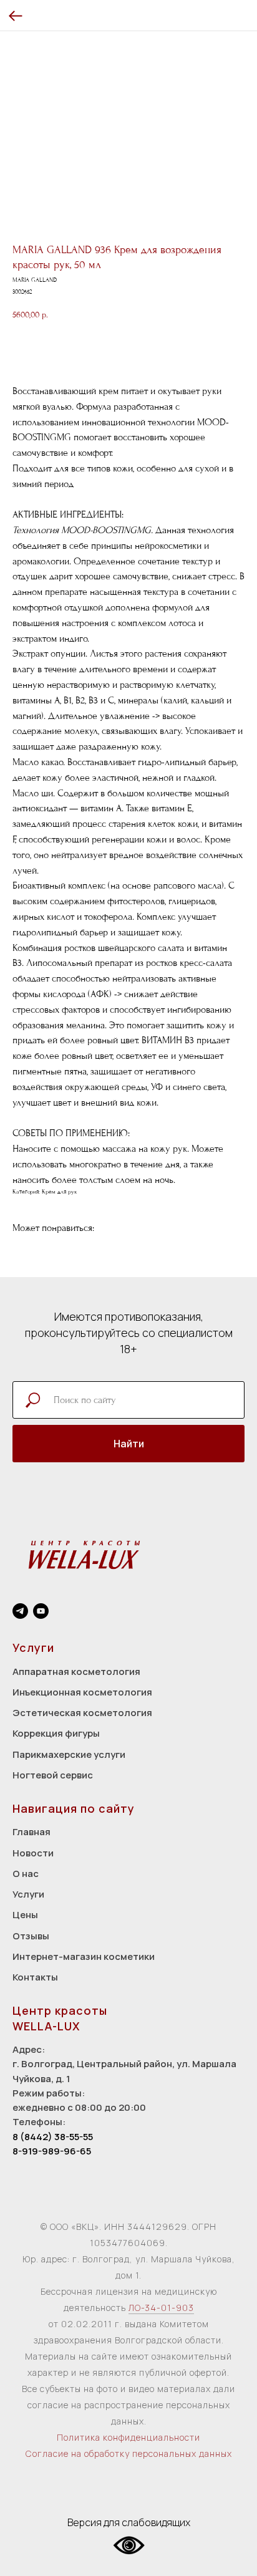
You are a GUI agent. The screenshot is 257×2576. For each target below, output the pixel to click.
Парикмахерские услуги (69, 1754)
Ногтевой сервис (53, 1775)
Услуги (28, 1894)
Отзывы (31, 1936)
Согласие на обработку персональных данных (129, 2453)
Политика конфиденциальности (128, 2437)
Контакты (35, 1977)
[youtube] (41, 1611)
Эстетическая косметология (82, 1713)
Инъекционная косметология (82, 1692)
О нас (26, 1874)
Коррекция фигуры (56, 1733)
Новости (33, 1853)
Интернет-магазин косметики (84, 1956)
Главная (32, 1832)
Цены (25, 1915)
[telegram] (20, 1611)
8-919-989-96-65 (52, 2151)
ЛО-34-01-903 (161, 2308)
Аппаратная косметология (76, 1672)
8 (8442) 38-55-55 (53, 2137)
